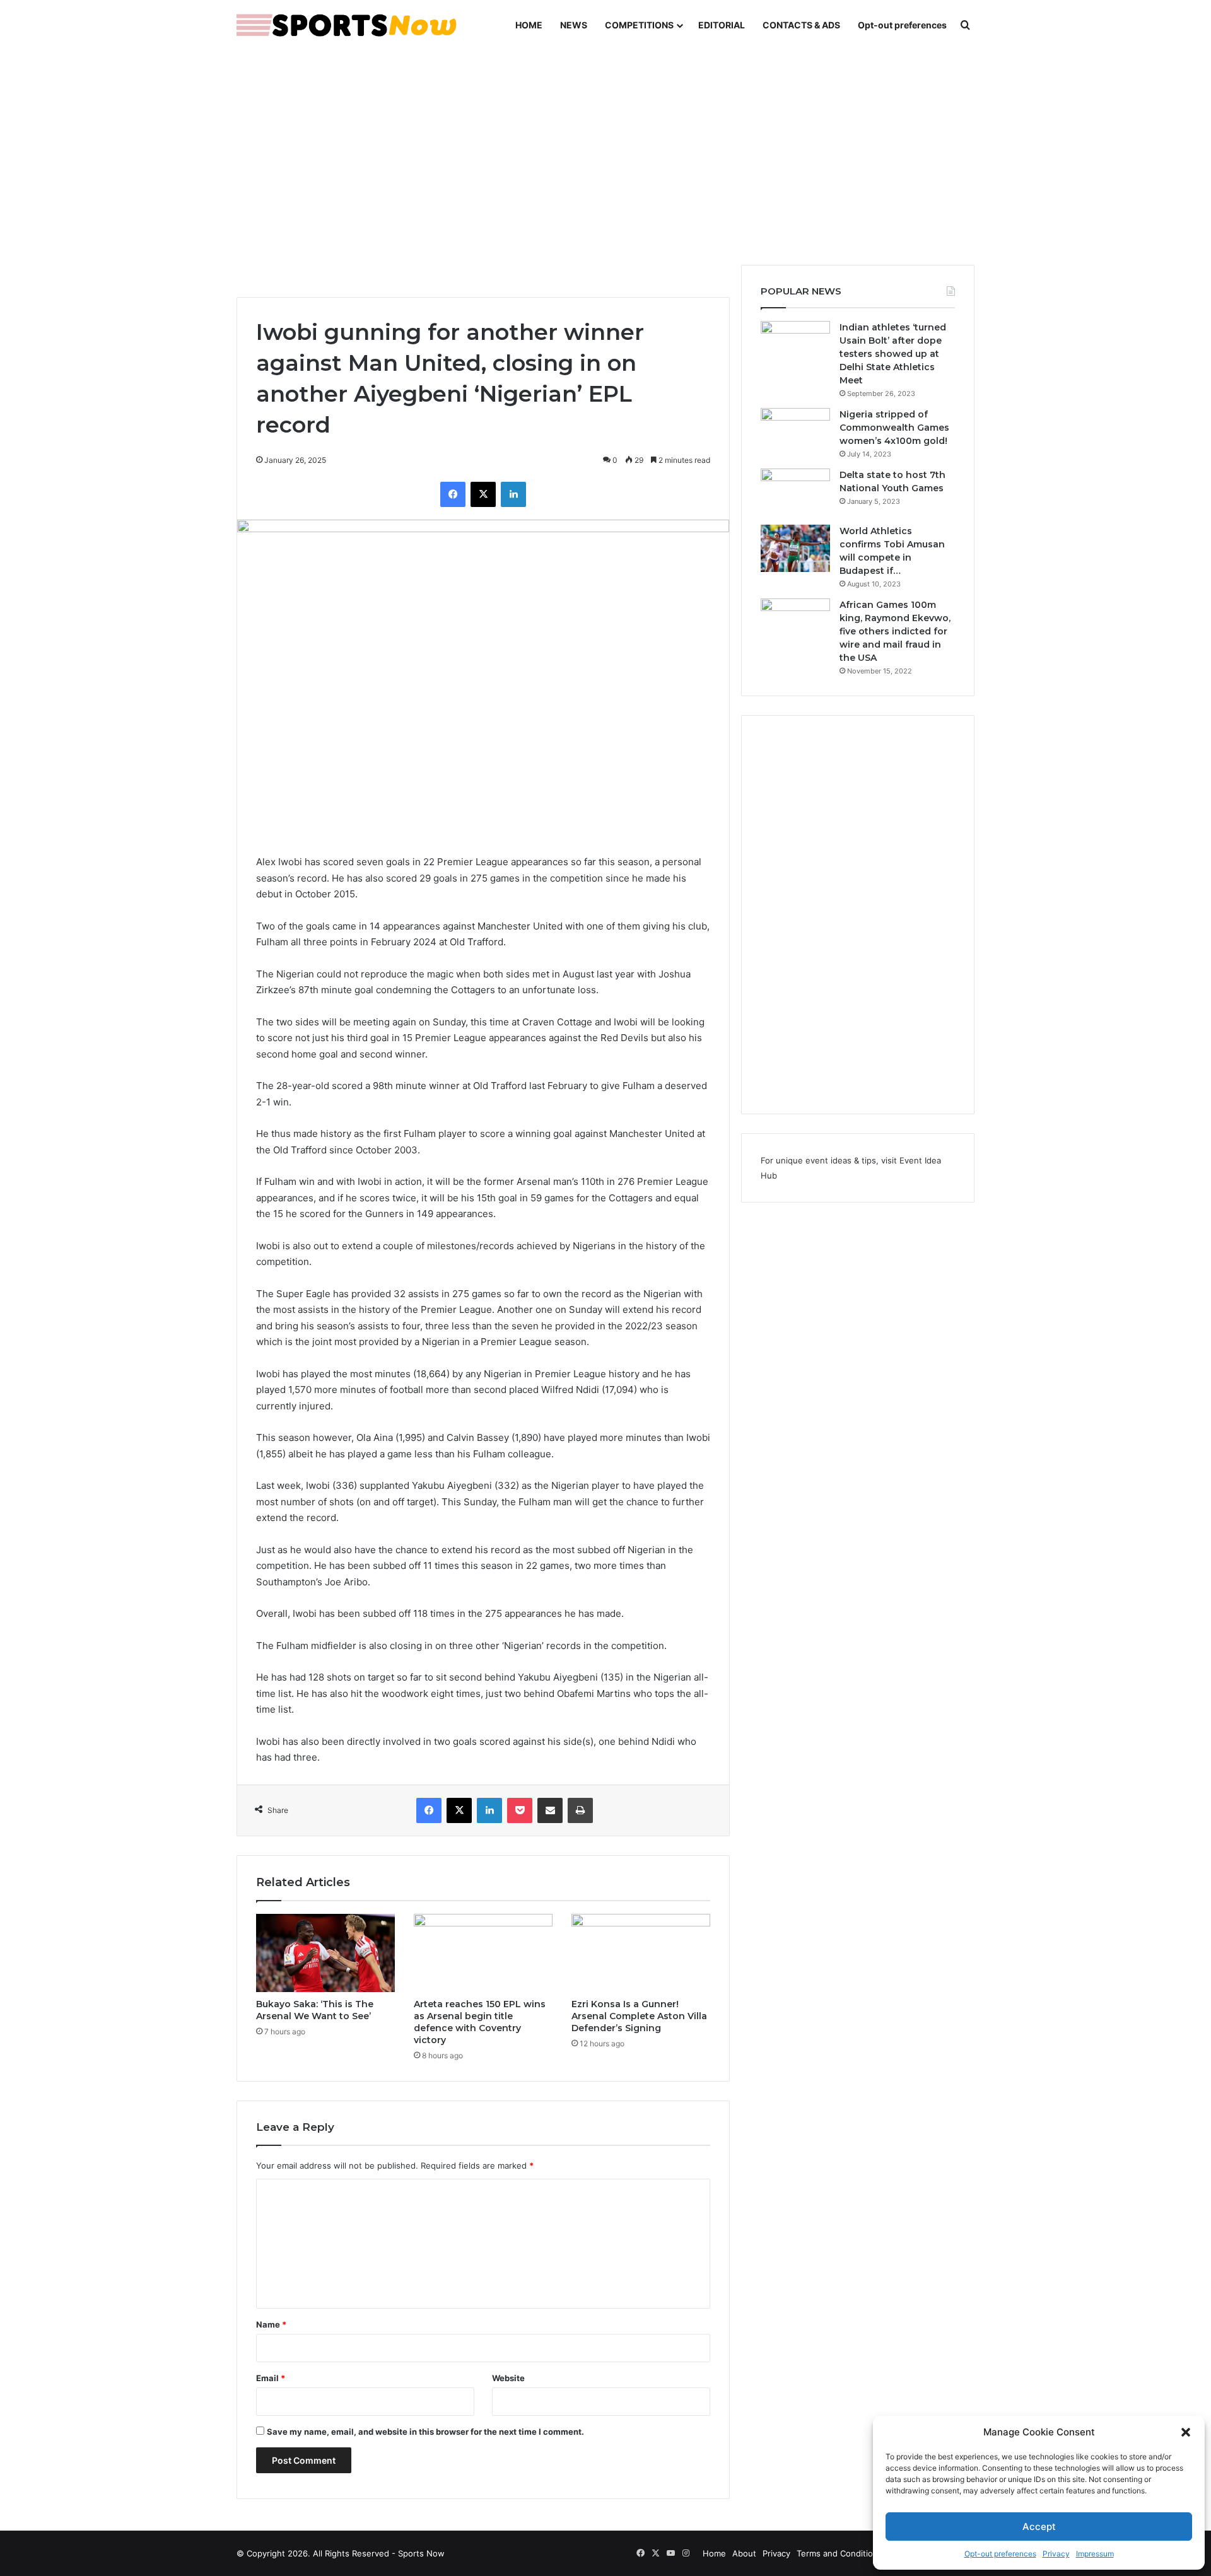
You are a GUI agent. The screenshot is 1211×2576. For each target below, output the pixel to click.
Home (714, 2553)
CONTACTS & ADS (801, 25)
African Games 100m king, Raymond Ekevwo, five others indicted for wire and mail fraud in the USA (895, 631)
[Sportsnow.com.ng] (347, 25)
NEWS (574, 25)
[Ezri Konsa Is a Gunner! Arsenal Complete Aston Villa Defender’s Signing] (641, 1953)
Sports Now (421, 2553)
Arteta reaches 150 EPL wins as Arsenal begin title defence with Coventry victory (480, 2022)
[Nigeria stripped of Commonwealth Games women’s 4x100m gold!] (795, 432)
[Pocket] (520, 1810)
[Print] (580, 1810)
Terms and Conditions (840, 2553)
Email (271, 2378)
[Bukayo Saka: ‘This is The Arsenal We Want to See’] (325, 1953)
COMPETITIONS (639, 25)
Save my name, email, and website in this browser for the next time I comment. (425, 2432)
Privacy (1056, 2554)
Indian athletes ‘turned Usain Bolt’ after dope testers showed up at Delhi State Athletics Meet (893, 354)
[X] (483, 494)
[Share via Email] (550, 1810)
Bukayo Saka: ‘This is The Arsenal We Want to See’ (315, 2010)
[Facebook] (453, 494)
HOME (529, 25)
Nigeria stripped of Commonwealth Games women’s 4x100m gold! (894, 428)
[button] (1186, 2432)
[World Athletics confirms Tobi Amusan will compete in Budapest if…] (795, 548)
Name (271, 2324)
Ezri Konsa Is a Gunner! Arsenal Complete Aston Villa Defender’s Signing (639, 2016)
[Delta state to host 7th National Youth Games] (795, 492)
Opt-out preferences (1000, 2554)
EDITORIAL (722, 25)
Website (508, 2378)
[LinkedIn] (513, 494)
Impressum (1095, 2554)
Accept (1039, 2526)
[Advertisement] (605, 158)
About (744, 2553)
